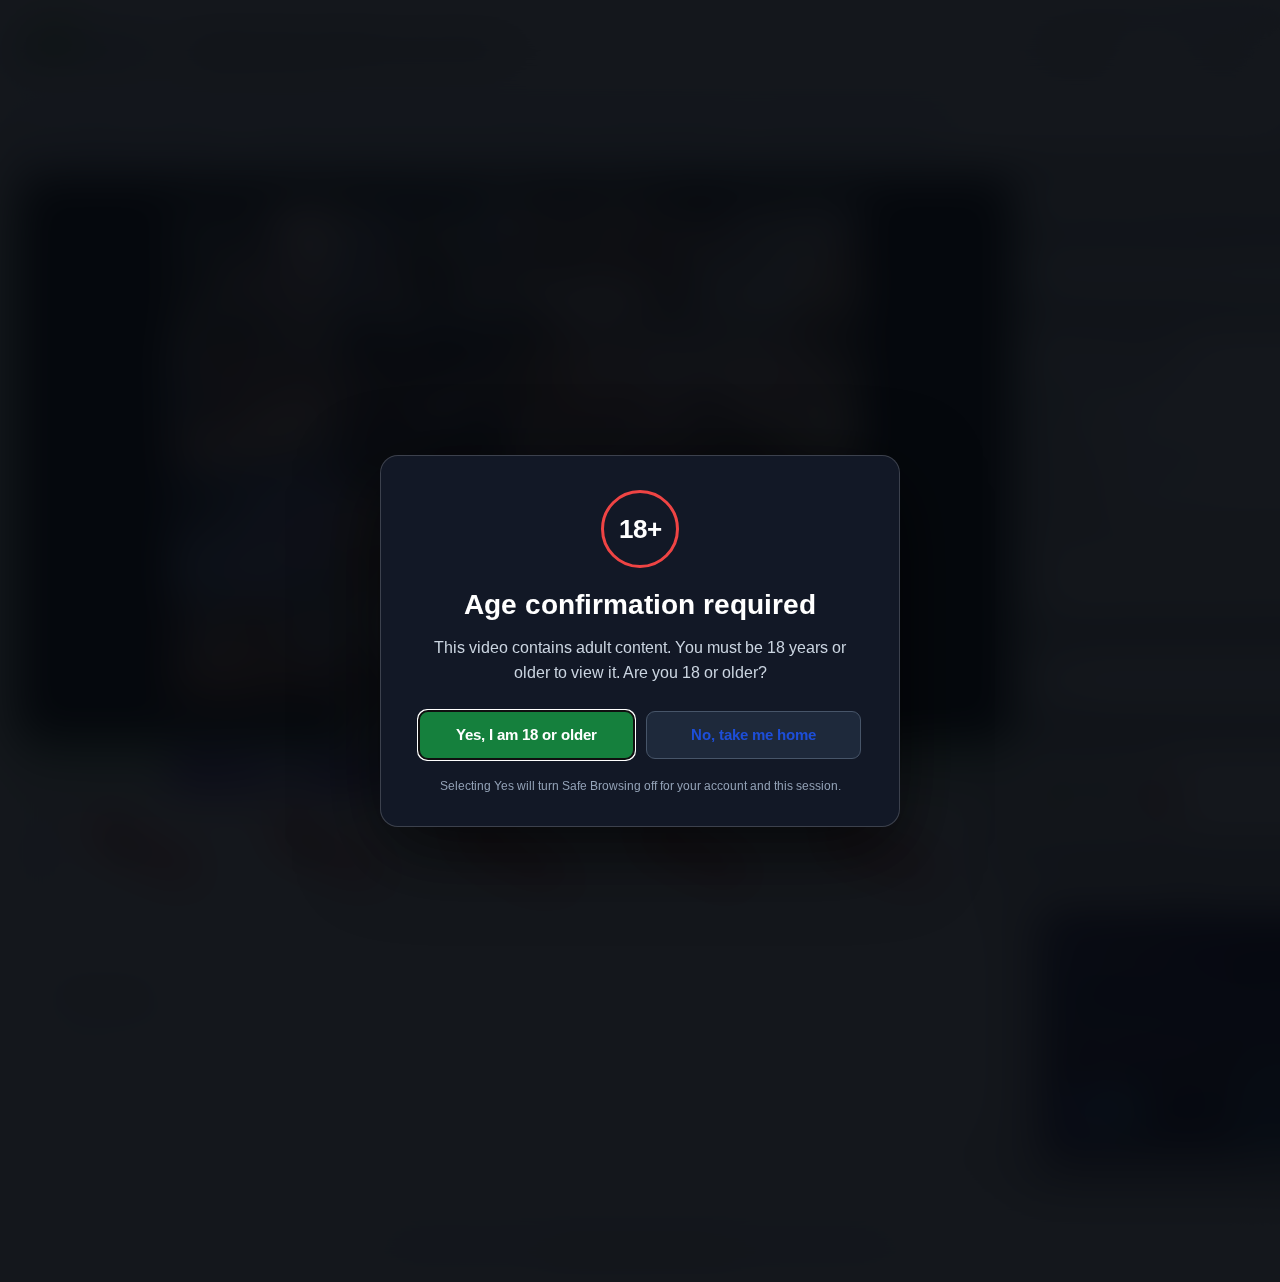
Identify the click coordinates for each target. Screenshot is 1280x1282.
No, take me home (753, 734)
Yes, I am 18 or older (526, 734)
